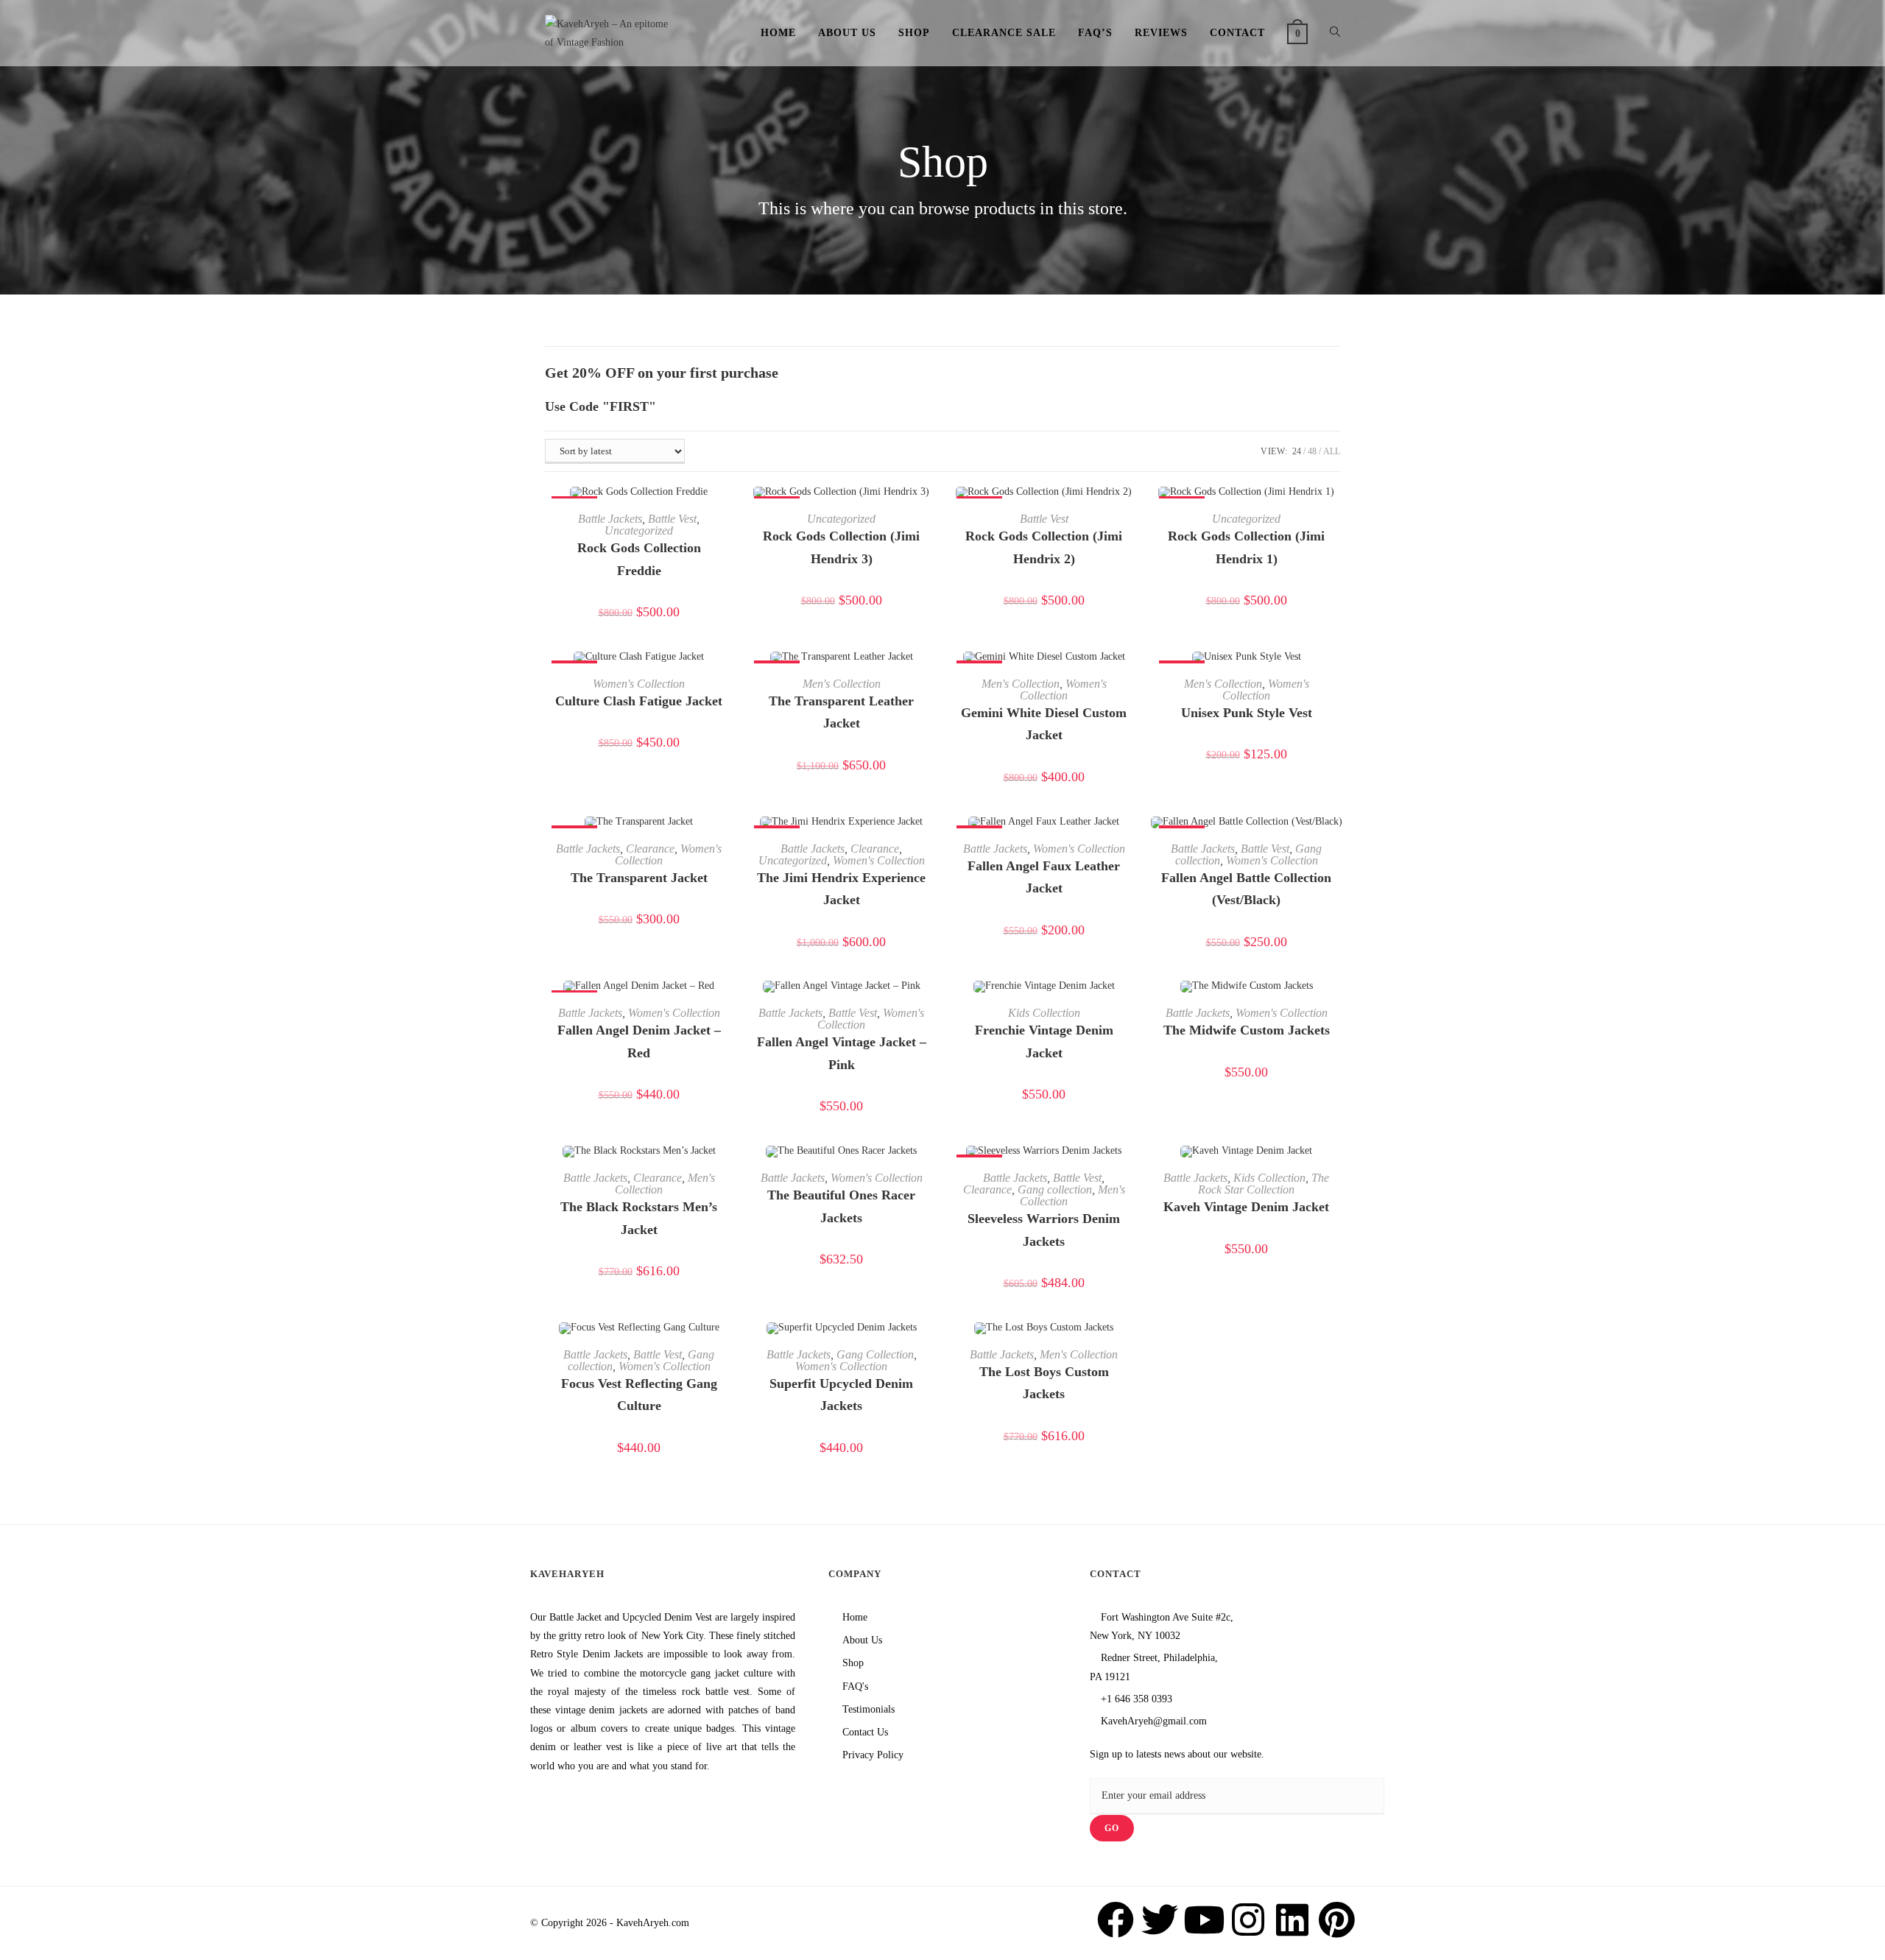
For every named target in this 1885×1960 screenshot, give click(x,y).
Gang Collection (875, 1354)
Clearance (650, 849)
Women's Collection (639, 684)
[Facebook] (1116, 1920)
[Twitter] (1160, 1920)
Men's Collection (842, 684)
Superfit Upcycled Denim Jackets (841, 1395)
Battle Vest (672, 519)
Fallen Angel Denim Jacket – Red (639, 1041)
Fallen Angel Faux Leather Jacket (1044, 877)
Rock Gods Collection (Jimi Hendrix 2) (1044, 547)
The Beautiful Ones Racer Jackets (841, 1206)
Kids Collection (1044, 1013)
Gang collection (1055, 1189)
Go (1112, 1829)
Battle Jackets (610, 519)
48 (1312, 451)
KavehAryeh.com (653, 1923)
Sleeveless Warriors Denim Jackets (1044, 1230)
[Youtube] (1204, 1920)
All (1332, 451)
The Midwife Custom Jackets (1247, 1030)
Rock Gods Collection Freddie (639, 559)
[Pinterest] (1336, 1920)
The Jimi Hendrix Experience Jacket (841, 889)
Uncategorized (639, 530)
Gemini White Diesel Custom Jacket (1044, 724)
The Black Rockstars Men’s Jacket (639, 1218)
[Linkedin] (1292, 1920)
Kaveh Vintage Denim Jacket (1246, 1207)
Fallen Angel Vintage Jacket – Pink (842, 1053)
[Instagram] (1248, 1920)
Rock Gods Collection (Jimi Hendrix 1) (1246, 547)
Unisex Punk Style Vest (1247, 713)
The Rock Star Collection (1264, 1184)
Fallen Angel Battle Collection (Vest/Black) (1246, 889)
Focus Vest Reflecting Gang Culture (639, 1395)
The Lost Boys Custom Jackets (1044, 1383)
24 (1297, 451)
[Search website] (1335, 33)
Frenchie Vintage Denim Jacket (1044, 1041)
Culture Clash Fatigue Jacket (639, 701)
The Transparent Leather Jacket (841, 712)
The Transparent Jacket (639, 878)
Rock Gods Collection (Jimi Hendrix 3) (841, 547)
